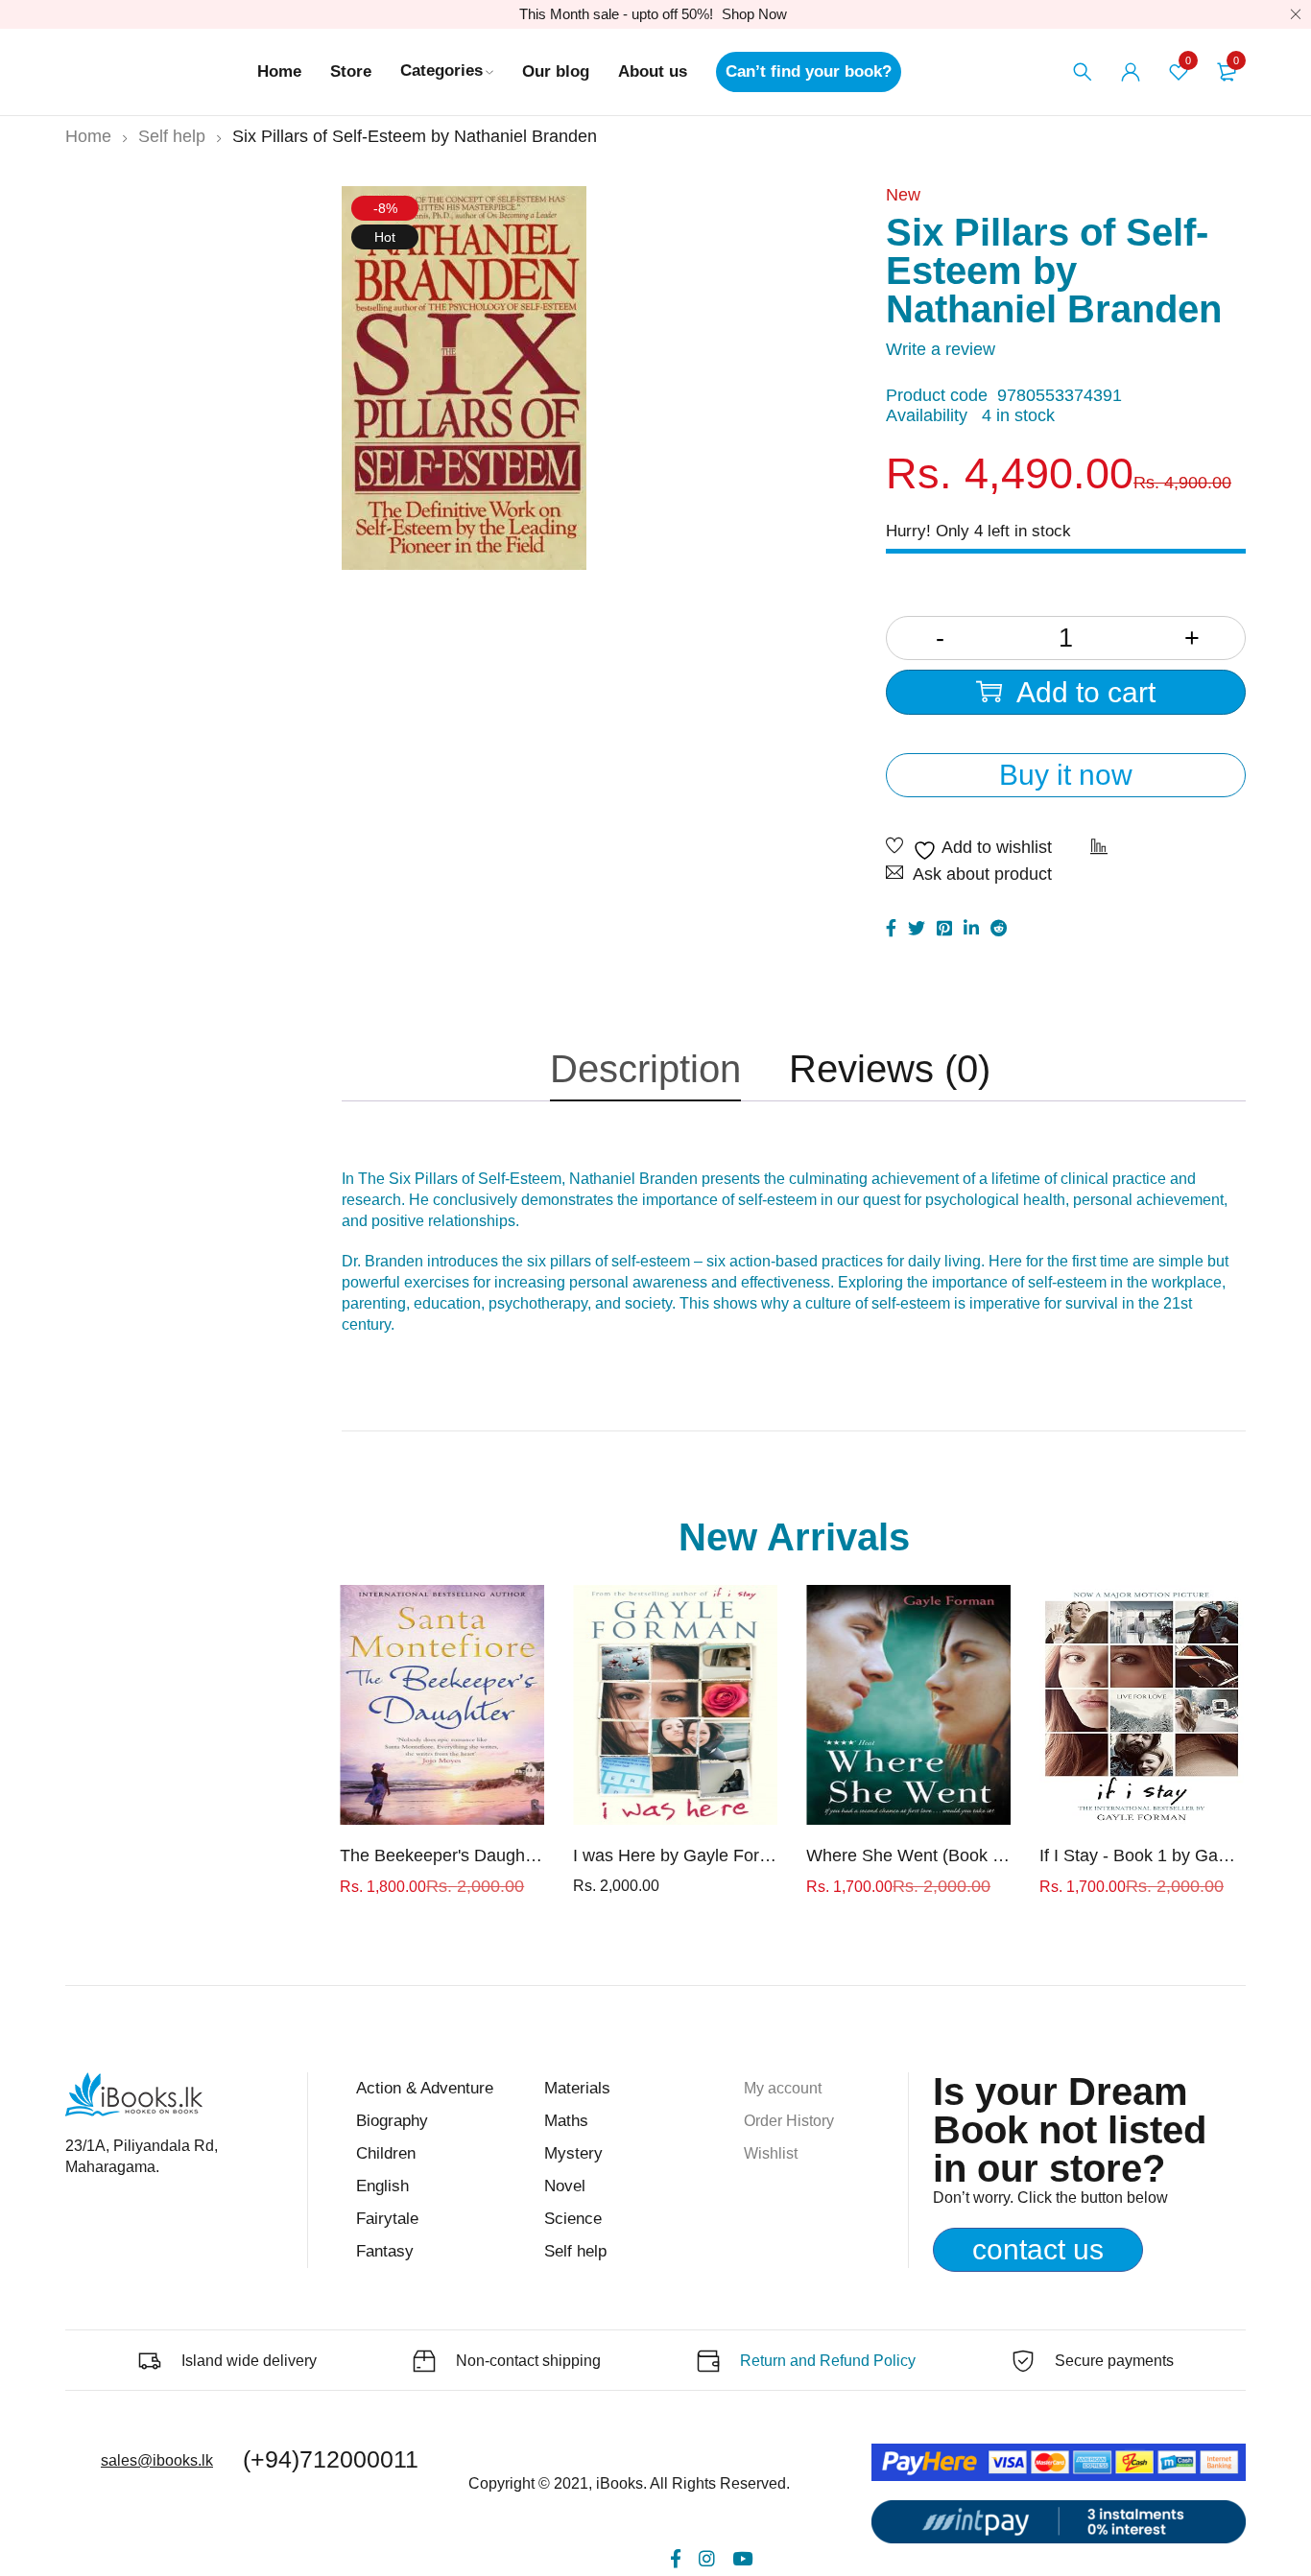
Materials (577, 2088)
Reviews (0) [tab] (890, 1069)
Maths (566, 2121)
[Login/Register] (1131, 72)
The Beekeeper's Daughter (442, 1855)
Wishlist (771, 2153)
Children (386, 2153)
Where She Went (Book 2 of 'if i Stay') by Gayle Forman (908, 1855)
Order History (789, 2121)
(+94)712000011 (331, 2459)
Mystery (573, 2153)
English (382, 2186)
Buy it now (1066, 775)
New (903, 195)
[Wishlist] (969, 849)
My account (783, 2088)
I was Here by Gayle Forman (675, 1855)
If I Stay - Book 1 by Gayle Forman (1142, 1855)
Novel (565, 2186)
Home (88, 136)
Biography (392, 2121)
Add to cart (1086, 692)
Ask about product (982, 874)
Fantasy (385, 2251)
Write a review (941, 349)
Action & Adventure (425, 2088)
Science (573, 2219)
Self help (172, 136)
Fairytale (387, 2219)
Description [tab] (645, 1069)
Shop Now (754, 14)
